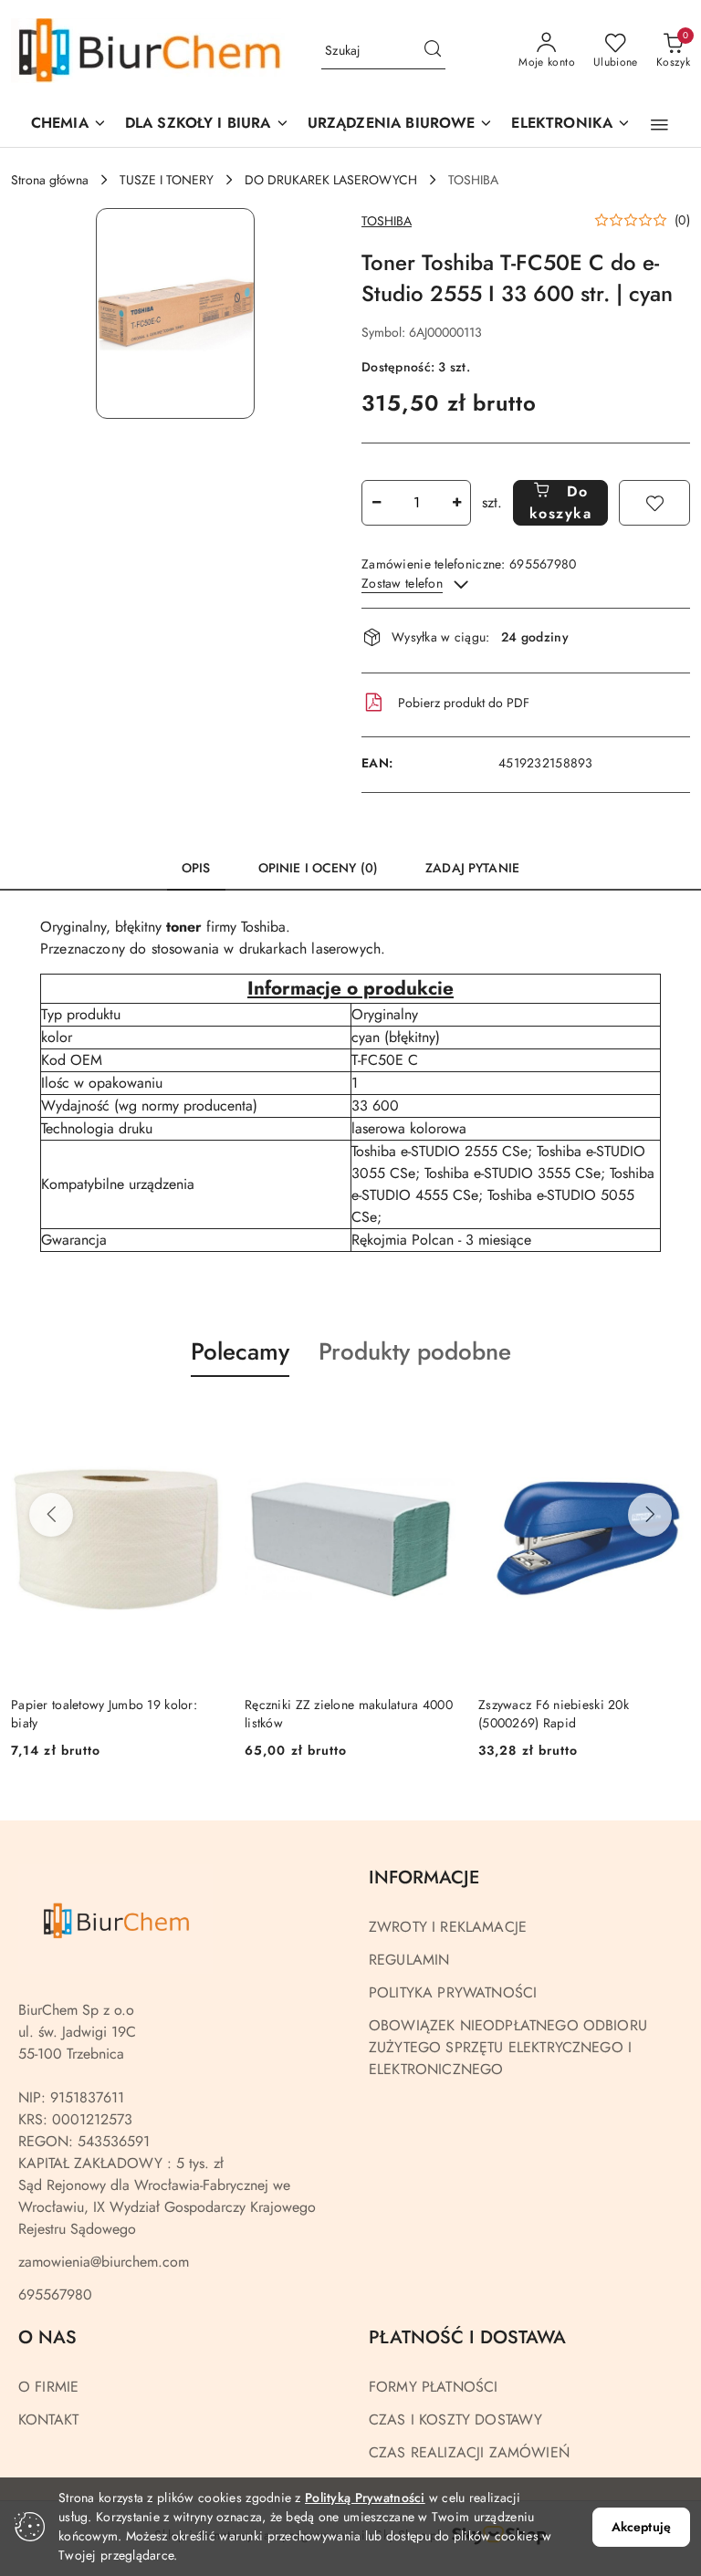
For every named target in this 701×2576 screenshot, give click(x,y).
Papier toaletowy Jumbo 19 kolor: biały (104, 1714)
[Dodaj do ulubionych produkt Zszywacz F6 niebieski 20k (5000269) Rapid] (669, 1420)
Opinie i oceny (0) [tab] (319, 868)
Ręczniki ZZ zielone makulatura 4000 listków (349, 1714)
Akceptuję (641, 2527)
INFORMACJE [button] (424, 1877)
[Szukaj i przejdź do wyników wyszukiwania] (433, 51)
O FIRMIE (48, 2387)
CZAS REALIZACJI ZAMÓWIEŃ (469, 2452)
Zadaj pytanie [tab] (472, 868)
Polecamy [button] (240, 1351)
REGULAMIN (409, 1960)
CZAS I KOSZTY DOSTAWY (455, 2420)
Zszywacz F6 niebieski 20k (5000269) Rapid (554, 1714)
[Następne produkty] (650, 1515)
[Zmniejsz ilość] (376, 503)
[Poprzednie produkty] (51, 1515)
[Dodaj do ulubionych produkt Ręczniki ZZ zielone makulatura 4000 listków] (435, 1420)
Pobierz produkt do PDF (464, 703)
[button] (401, 125)
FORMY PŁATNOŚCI (433, 2387)
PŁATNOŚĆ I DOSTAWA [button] (467, 2337)
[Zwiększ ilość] (456, 503)
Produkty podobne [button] (415, 1351)
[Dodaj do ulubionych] (654, 503)
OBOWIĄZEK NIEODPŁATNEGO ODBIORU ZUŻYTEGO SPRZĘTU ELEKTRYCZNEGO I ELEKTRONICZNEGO (508, 2047)
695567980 (55, 2294)
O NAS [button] (47, 2337)
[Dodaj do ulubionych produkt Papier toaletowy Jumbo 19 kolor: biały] (202, 1420)
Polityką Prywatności (365, 2498)
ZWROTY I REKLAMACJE (448, 1927)
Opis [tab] (196, 868)
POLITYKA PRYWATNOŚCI (453, 1992)
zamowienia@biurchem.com (104, 2262)
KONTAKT (48, 2420)
